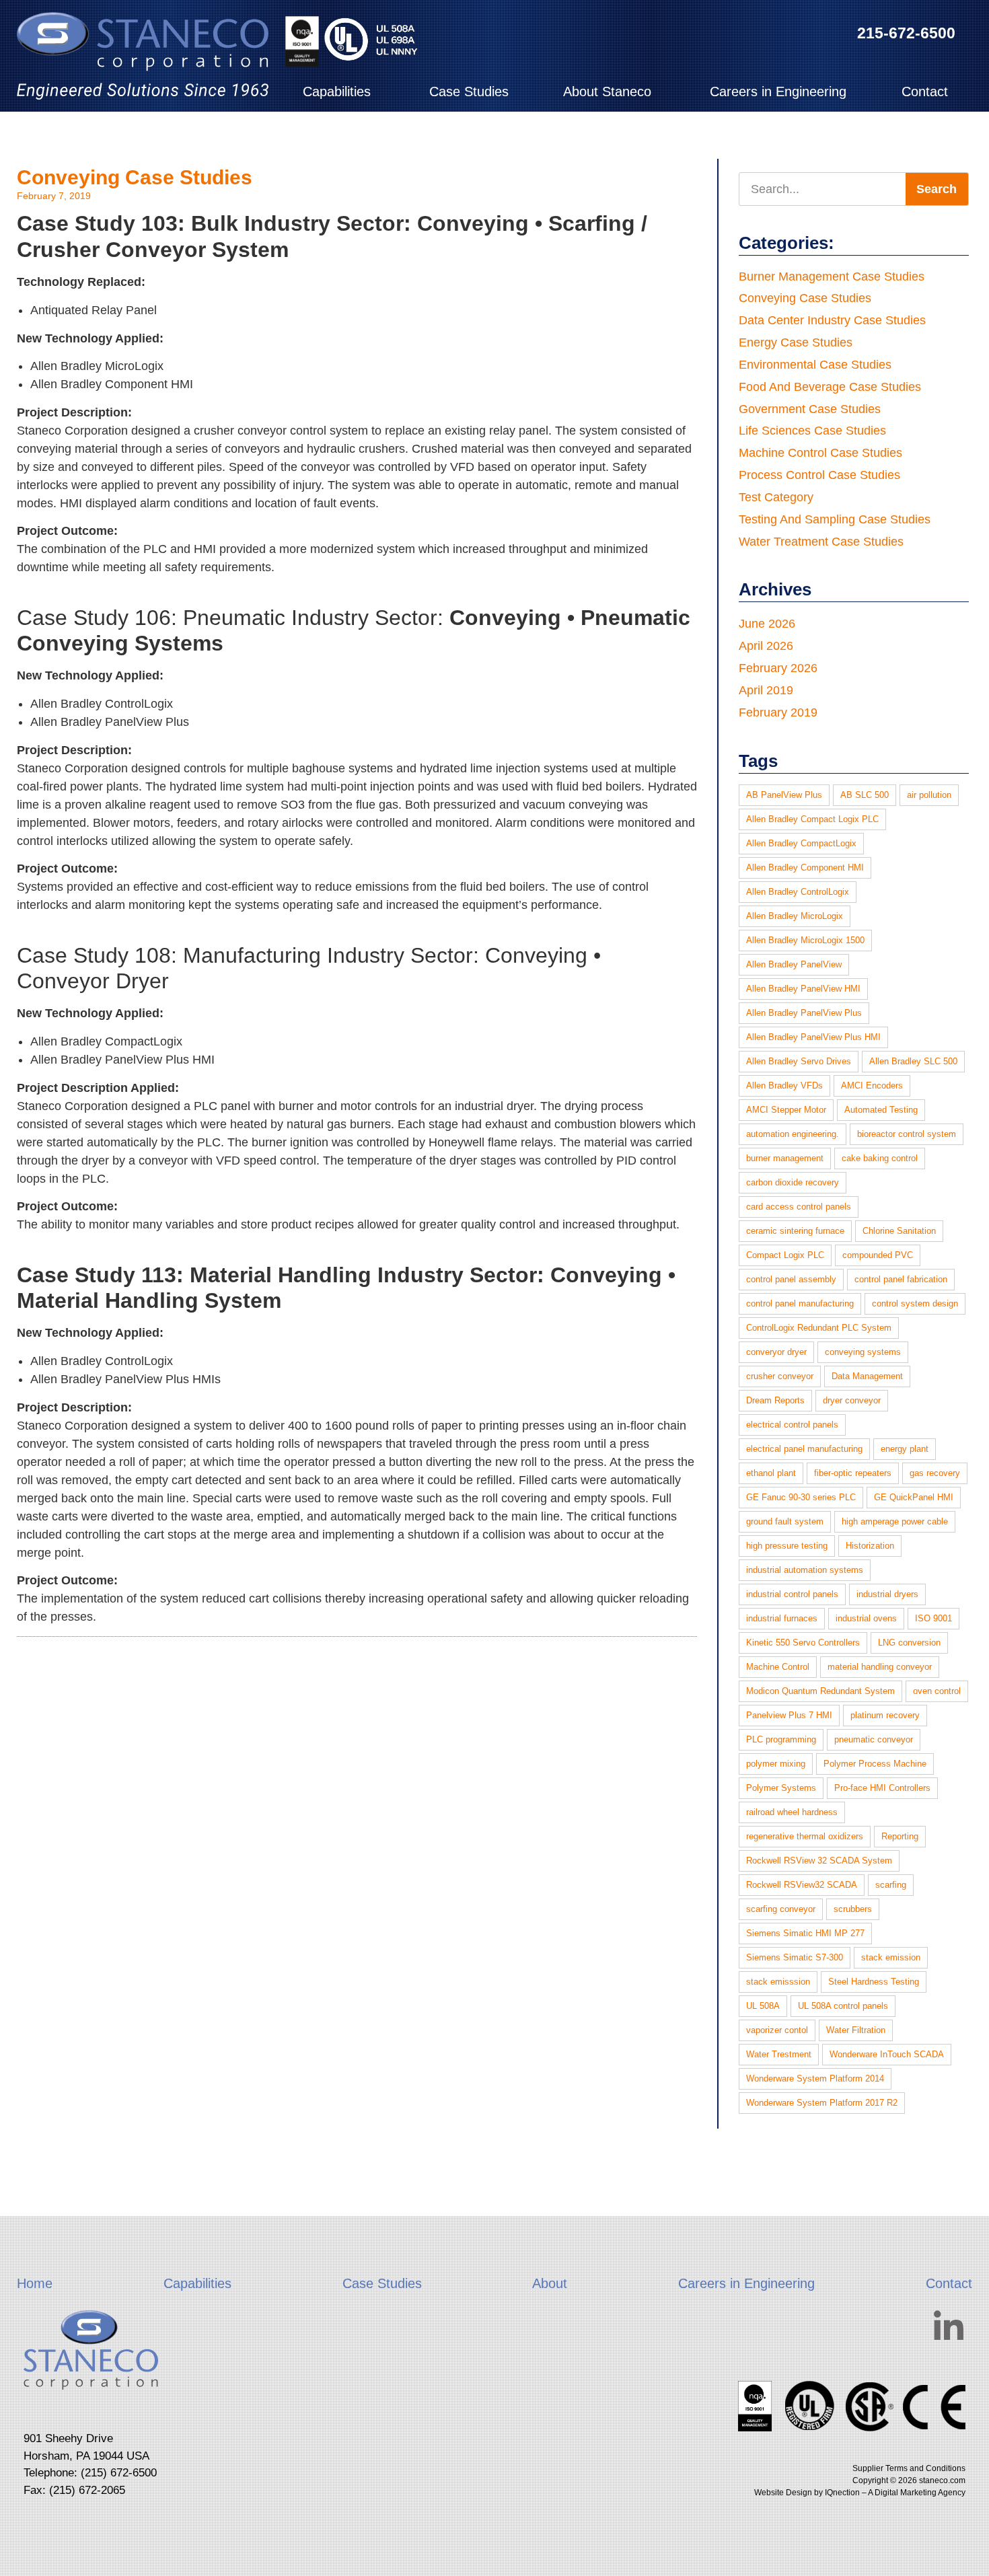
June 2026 (767, 624)
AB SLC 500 (865, 795)
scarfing (891, 1885)
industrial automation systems (805, 1570)
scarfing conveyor (781, 1909)
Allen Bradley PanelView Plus (804, 1013)
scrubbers (853, 1909)
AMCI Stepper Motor (786, 1110)
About (550, 2283)
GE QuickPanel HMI (914, 1497)
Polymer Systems (781, 1788)
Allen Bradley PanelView (794, 964)
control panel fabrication (901, 1279)
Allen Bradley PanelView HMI (803, 989)
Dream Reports (775, 1400)
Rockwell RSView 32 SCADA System (819, 1861)
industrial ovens (866, 1618)
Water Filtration (856, 2030)
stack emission (891, 1957)
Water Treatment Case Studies (821, 542)
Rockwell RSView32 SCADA (802, 1885)
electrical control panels (792, 1425)
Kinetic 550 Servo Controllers (803, 1643)
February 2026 (778, 668)
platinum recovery (885, 1715)
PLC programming (781, 1739)
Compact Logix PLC (785, 1255)
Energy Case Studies (796, 342)
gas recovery (935, 1473)
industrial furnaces (782, 1618)
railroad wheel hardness (792, 1812)
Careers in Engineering (778, 91)
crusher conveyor (780, 1376)
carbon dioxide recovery (793, 1182)
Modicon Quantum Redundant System (820, 1691)
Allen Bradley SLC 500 (913, 1061)
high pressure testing (787, 1546)
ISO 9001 (933, 1618)
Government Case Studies (810, 409)
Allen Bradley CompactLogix (801, 843)
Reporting (900, 1836)
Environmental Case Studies (815, 365)
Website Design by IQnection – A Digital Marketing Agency (860, 2493)
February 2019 (778, 712)
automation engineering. (793, 1134)
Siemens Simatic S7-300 (795, 1957)
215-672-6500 (906, 33)
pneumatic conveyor (874, 1739)
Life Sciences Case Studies (812, 431)
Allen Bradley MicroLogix (795, 916)
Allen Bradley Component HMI (805, 868)
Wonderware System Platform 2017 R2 (822, 2103)
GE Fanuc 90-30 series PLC (801, 1497)
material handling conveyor (880, 1667)
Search (937, 189)
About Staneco (607, 91)
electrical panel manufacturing (804, 1449)
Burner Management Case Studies (832, 277)
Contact (925, 91)
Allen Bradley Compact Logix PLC (812, 819)
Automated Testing (881, 1110)
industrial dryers (887, 1594)
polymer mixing (776, 1764)
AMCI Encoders (872, 1085)
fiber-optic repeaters (853, 1473)
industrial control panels (792, 1594)
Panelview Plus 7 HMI (789, 1715)
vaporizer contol (777, 2030)
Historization (870, 1546)
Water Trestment (779, 2054)
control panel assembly (791, 1279)
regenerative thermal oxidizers (805, 1836)
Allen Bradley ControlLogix (798, 892)
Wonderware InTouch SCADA (887, 2054)
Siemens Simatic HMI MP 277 (805, 1933)
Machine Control (778, 1667)
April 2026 (766, 646)
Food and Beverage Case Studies (830, 387)
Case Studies (469, 91)
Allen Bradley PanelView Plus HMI (813, 1037)
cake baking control (880, 1158)
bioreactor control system (907, 1134)
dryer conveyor (852, 1400)
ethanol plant (771, 1473)
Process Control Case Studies (819, 475)
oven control (937, 1691)
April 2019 (766, 690)
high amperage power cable (895, 1521)
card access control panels (799, 1207)
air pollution (929, 795)
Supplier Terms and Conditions (909, 2468)
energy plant (905, 1449)
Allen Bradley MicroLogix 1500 (805, 940)
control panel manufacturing (800, 1303)
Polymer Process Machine (875, 1764)
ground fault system (785, 1521)
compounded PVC (878, 1255)
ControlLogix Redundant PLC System (819, 1328)
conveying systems (863, 1352)
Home (35, 2283)
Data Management (867, 1376)
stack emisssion (778, 1982)
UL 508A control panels (843, 2006)
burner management (785, 1158)
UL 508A (763, 2006)
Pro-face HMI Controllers (882, 1788)
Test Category (776, 497)
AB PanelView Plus (784, 795)
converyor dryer (776, 1352)
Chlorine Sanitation (899, 1231)
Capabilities (337, 91)
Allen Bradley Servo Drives (799, 1061)
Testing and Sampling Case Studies (835, 519)
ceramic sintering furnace (795, 1231)
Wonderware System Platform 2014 (815, 2078)
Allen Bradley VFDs (784, 1085)
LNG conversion (909, 1643)
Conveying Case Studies (135, 177)
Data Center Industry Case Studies (832, 320)
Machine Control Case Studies (820, 453)
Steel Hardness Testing (874, 1982)
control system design (915, 1303)
